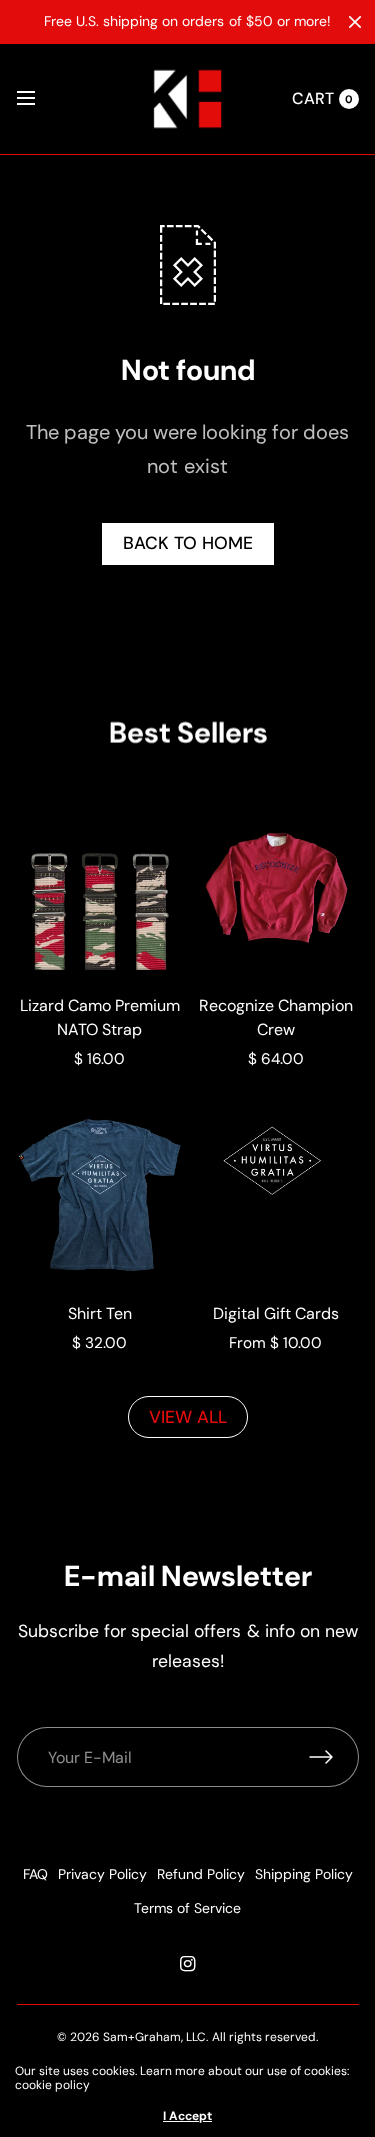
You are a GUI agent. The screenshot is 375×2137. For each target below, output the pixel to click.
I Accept (187, 2116)
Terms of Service (187, 1908)
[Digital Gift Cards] (276, 1195)
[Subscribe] (334, 1757)
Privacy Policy (102, 1874)
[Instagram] (188, 1964)
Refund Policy (201, 1874)
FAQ (35, 1874)
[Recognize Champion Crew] (276, 887)
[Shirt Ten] (100, 1195)
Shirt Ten (100, 1313)
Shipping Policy (304, 1874)
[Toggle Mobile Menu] (39, 99)
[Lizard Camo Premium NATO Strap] (100, 887)
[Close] (355, 22)
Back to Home (188, 543)
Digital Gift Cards (276, 1313)
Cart (313, 98)
